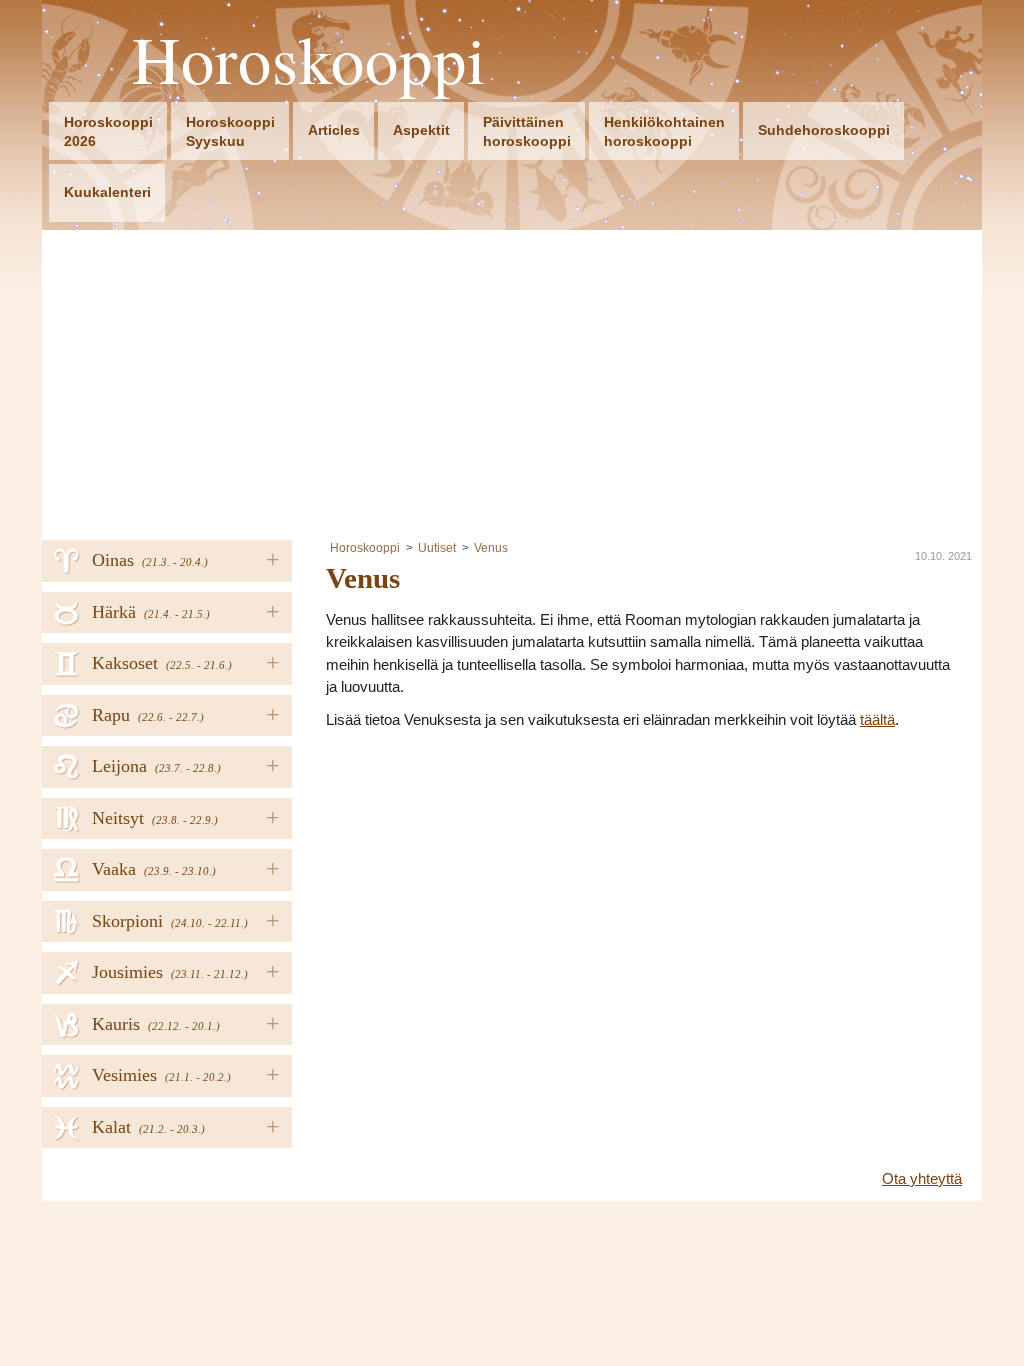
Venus (491, 548)
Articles (334, 130)
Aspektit (421, 130)
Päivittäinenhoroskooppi (527, 131)
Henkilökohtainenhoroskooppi (664, 131)
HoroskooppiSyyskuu (230, 131)
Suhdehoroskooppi (824, 130)
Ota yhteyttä (922, 1178)
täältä (877, 719)
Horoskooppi (309, 59)
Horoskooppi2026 (108, 131)
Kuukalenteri (107, 192)
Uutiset (437, 548)
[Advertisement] (512, 380)
